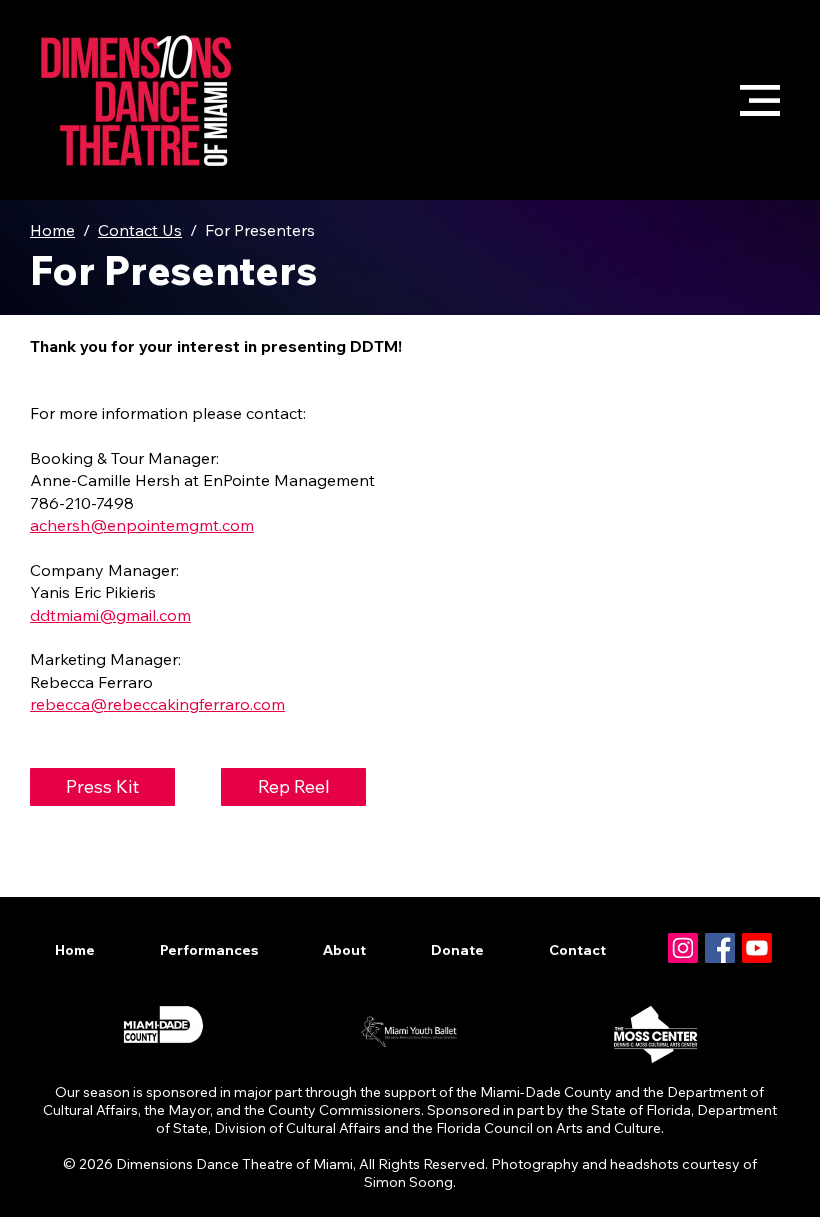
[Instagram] (683, 948)
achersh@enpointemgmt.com (142, 525)
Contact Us (140, 230)
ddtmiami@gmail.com (110, 615)
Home (52, 230)
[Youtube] (757, 948)
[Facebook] (720, 948)
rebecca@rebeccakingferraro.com (157, 704)
